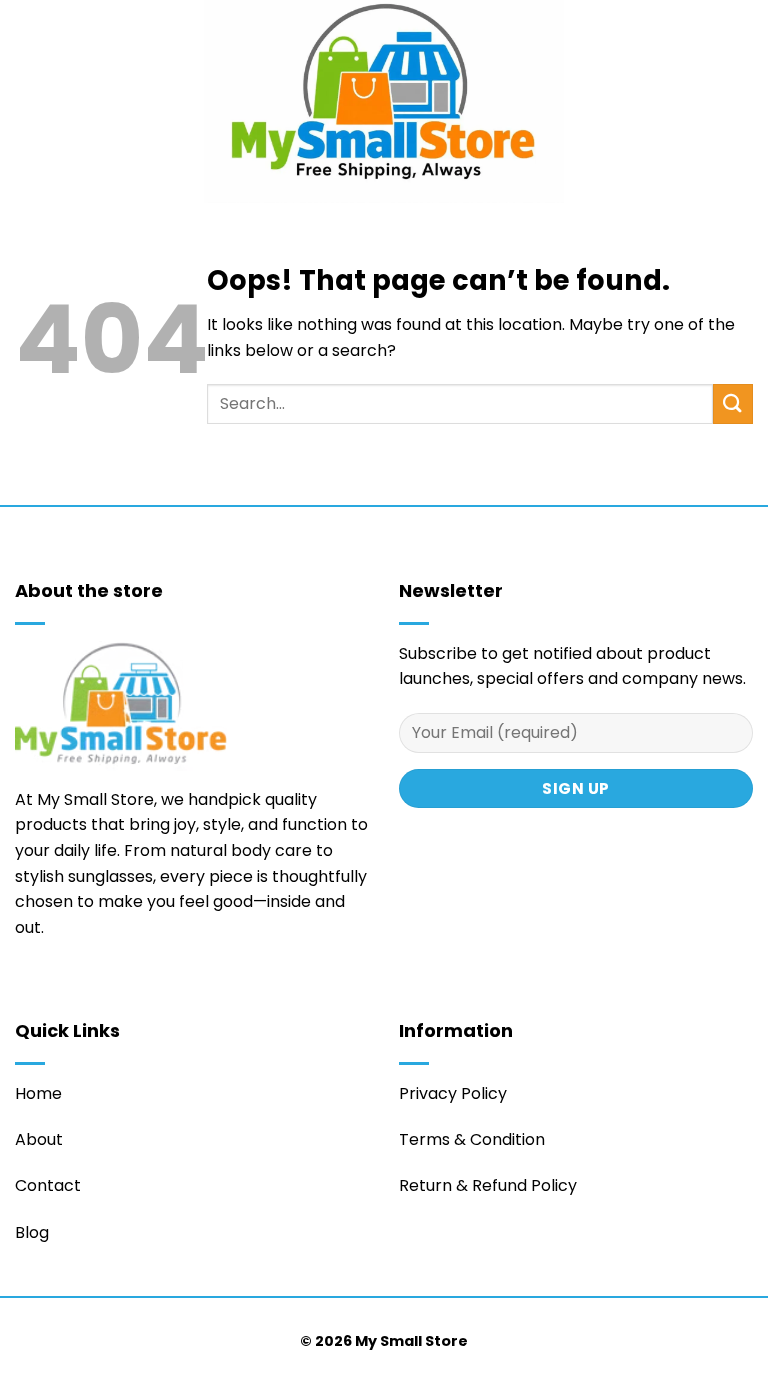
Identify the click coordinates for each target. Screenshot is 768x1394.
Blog (32, 1232)
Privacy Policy (453, 1093)
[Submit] (733, 403)
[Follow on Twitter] (27, 987)
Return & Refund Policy (488, 1185)
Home (38, 1093)
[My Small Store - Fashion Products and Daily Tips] (384, 101)
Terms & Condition (472, 1139)
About (39, 1139)
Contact (48, 1185)
